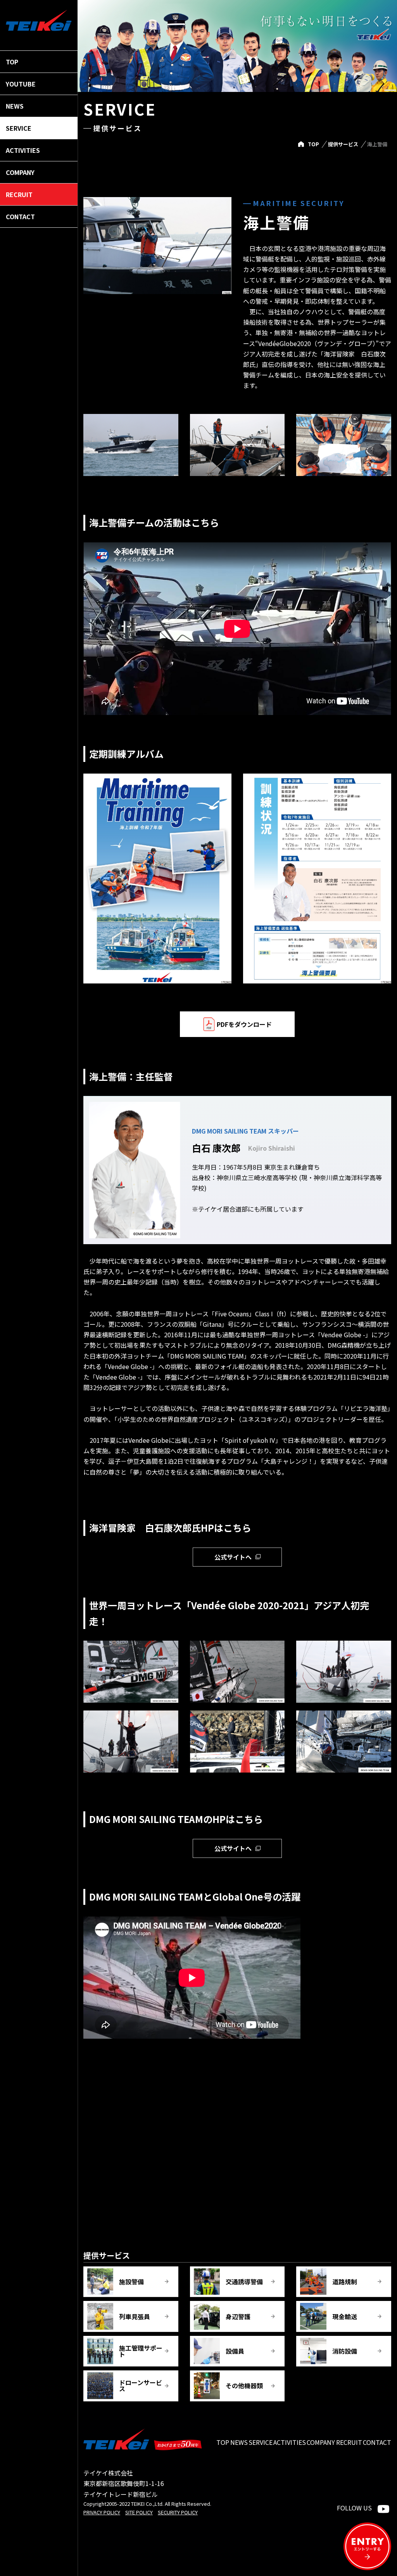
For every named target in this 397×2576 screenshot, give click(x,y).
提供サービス (343, 144)
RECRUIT (349, 2442)
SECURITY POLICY (178, 2512)
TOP (313, 144)
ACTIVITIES (290, 2442)
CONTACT (377, 2442)
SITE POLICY (139, 2512)
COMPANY (321, 2442)
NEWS (239, 2442)
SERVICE (261, 2442)
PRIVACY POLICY (102, 2512)
